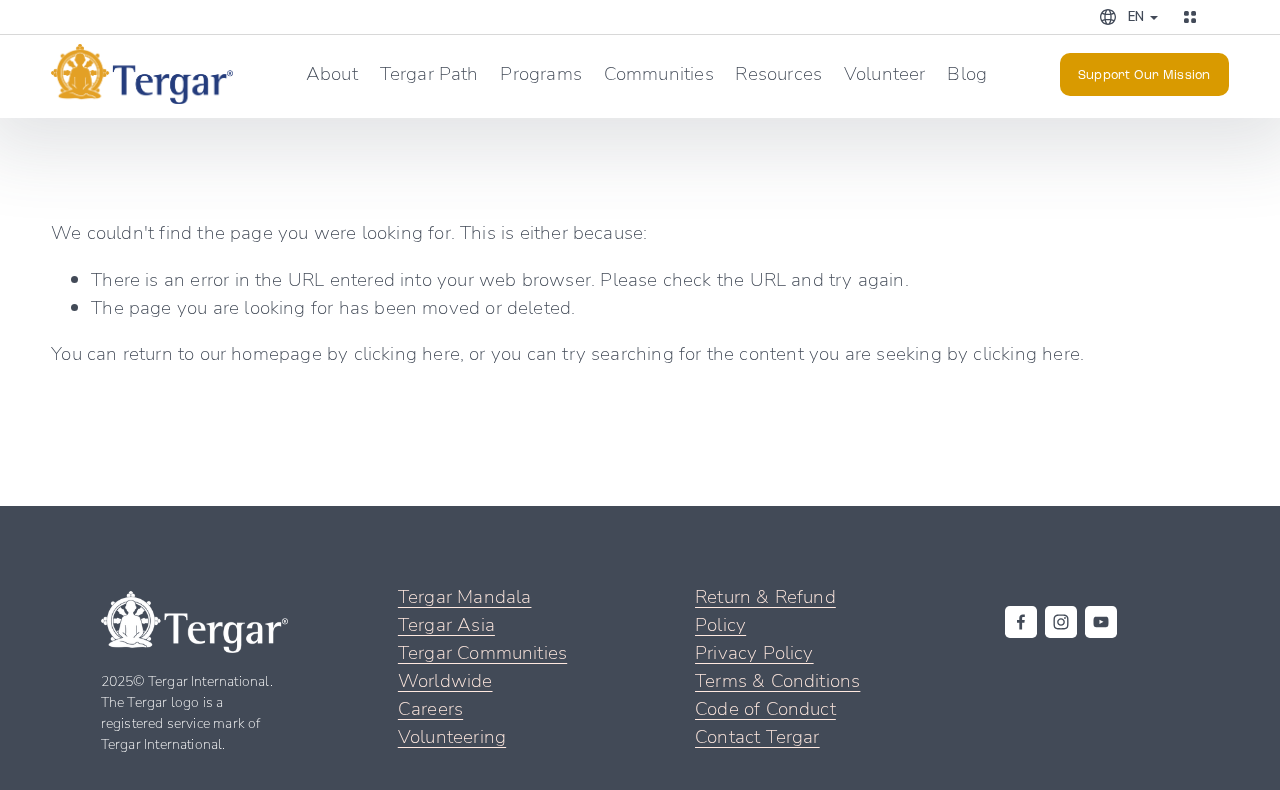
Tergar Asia (446, 623)
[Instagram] (1061, 622)
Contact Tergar (757, 735)
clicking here (407, 352)
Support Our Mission (1144, 74)
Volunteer (885, 72)
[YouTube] (1101, 622)
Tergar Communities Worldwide (482, 665)
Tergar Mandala (465, 595)
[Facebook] (1021, 622)
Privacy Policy (754, 651)
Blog (967, 72)
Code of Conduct (765, 707)
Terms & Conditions (777, 679)
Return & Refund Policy (765, 609)
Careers (430, 707)
